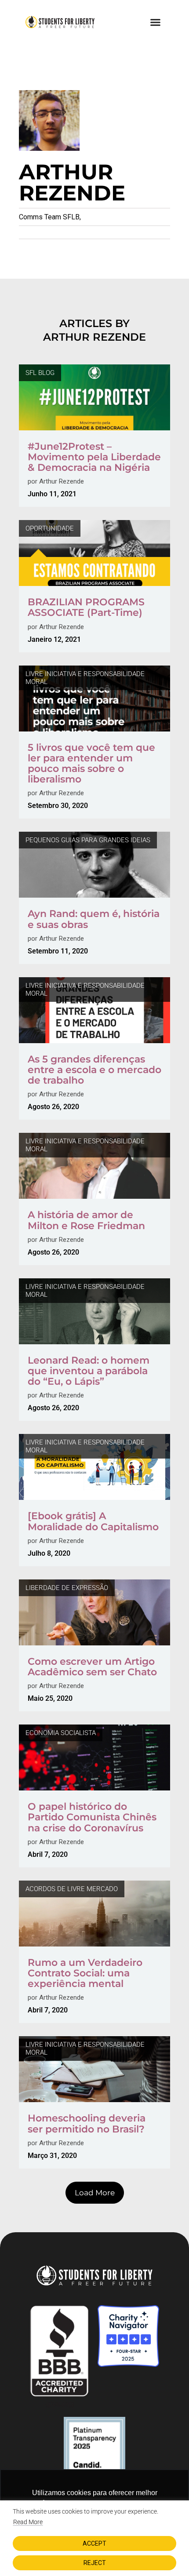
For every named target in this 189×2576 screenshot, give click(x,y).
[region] (94, 2538)
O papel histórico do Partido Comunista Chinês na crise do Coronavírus (92, 1817)
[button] (156, 22)
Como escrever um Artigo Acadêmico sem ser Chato (92, 1667)
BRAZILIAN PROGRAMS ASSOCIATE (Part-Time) (86, 607)
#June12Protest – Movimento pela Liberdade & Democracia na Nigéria (94, 457)
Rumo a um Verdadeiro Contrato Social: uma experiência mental (85, 1973)
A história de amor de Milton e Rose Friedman (86, 1220)
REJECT (95, 2563)
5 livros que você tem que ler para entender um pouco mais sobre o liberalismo (91, 764)
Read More (28, 2522)
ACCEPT (94, 2543)
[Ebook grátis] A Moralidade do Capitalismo (93, 1521)
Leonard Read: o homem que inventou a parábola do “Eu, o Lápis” (89, 1371)
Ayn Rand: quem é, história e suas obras (94, 919)
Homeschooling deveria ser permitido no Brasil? (87, 2123)
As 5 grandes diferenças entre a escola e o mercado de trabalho (94, 1070)
